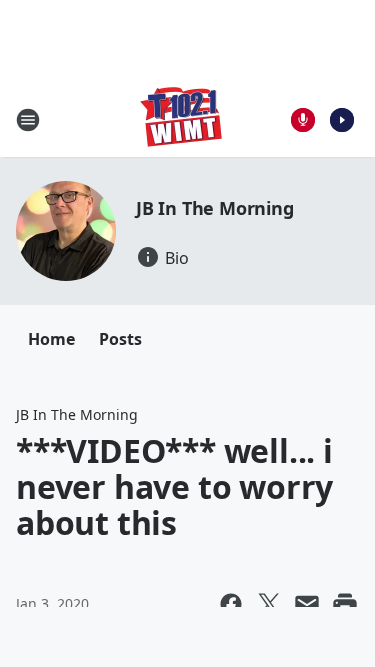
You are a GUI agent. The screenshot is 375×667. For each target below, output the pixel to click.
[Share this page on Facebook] (231, 604)
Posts (120, 339)
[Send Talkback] (303, 120)
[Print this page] (345, 604)
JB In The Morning (215, 208)
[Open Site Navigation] (28, 120)
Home (51, 339)
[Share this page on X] (269, 604)
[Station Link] (181, 119)
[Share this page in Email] (307, 604)
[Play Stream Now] (342, 120)
